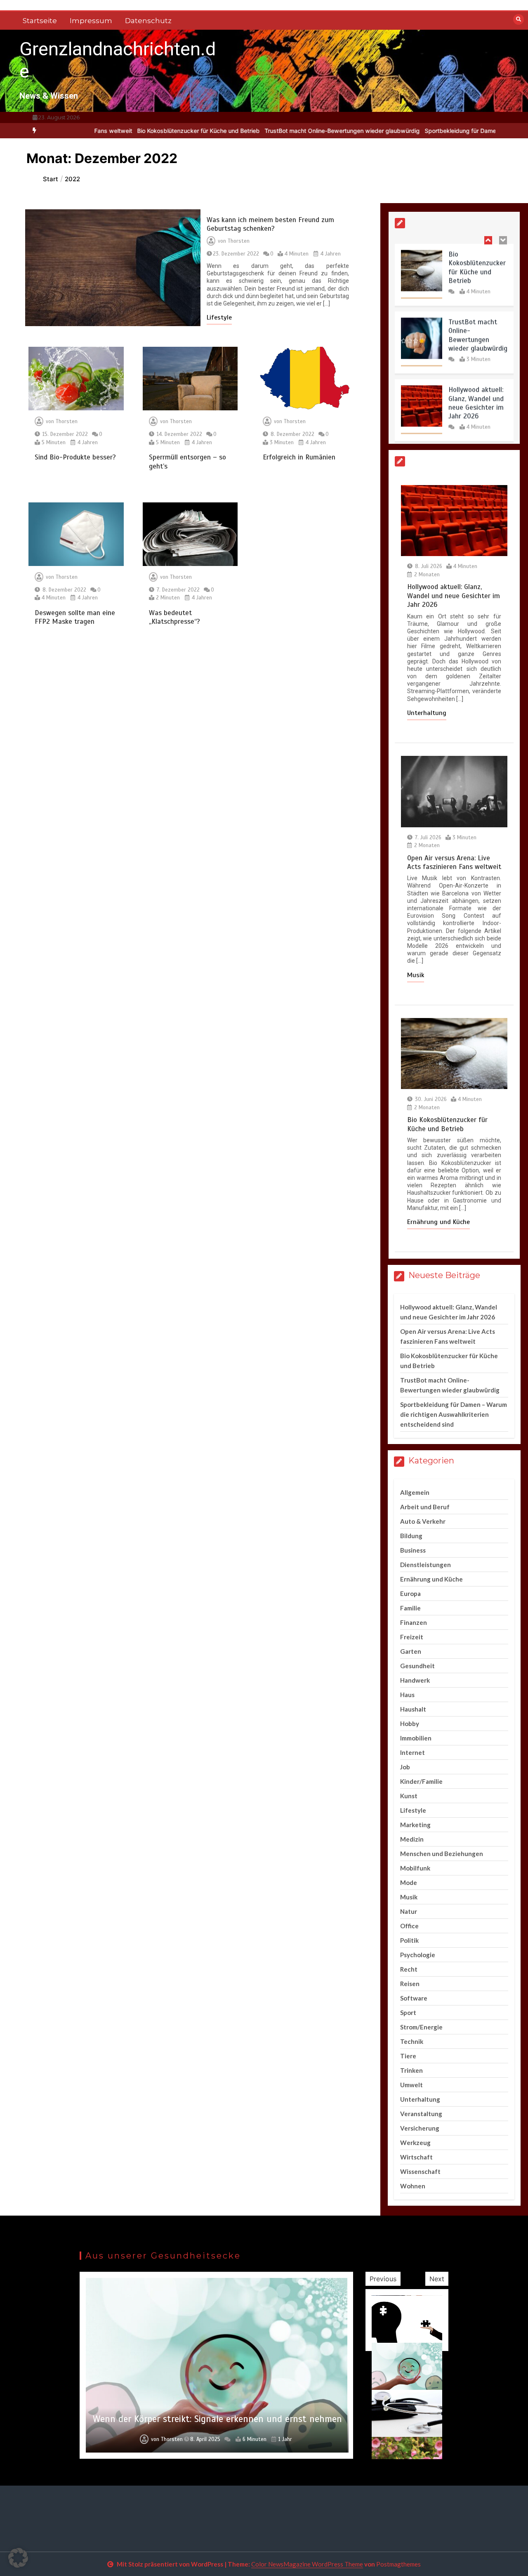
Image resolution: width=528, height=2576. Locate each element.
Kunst (409, 1796)
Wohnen (413, 2186)
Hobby (410, 1724)
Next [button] (437, 2279)
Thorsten (239, 241)
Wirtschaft (416, 2157)
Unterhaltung (427, 713)
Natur (409, 1911)
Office (409, 1926)
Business (413, 1550)
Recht (409, 1969)
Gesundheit (417, 1666)
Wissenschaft (420, 2171)
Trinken (411, 2070)
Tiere (408, 2056)
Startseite (40, 21)
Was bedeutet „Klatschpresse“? (174, 617)
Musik (416, 975)
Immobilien (416, 1738)
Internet (412, 1752)
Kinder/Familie (421, 1781)
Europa (410, 1593)
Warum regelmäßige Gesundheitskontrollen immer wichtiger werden (217, 2413)
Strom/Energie (421, 2027)
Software (414, 1998)
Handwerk (415, 1680)
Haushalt (413, 1709)
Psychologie (418, 1955)
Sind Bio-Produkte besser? (75, 457)
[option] (143, 131)
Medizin (412, 1839)
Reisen (410, 1984)
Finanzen (414, 1622)
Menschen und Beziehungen (442, 1854)
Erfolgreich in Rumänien (299, 457)
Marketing (415, 1825)
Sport (408, 2012)
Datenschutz (148, 21)
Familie (410, 1608)
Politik (409, 1940)
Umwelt (411, 2085)
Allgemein (415, 1492)
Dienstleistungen (425, 1565)
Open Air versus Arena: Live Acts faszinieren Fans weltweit (454, 862)
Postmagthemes (398, 2564)
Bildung (411, 1536)
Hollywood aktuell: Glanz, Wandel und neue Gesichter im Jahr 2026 (476, 400)
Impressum (91, 21)
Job (405, 1767)
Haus (407, 1695)
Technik (412, 2041)
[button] (18, 2558)
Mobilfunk (415, 1868)
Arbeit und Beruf (425, 1507)
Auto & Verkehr (423, 1521)
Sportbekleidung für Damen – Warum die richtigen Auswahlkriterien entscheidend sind (454, 1414)
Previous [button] (383, 2279)
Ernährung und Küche (438, 1222)
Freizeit (412, 1637)
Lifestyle (219, 317)
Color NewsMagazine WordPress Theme (307, 2564)
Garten (411, 1651)
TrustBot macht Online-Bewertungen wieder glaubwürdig (287, 131)
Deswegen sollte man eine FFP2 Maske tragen (75, 617)
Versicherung (420, 2128)
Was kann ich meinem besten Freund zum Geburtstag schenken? (270, 224)
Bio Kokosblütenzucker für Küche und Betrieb (143, 131)
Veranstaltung (421, 2114)
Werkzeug (415, 2143)
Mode (409, 1882)
